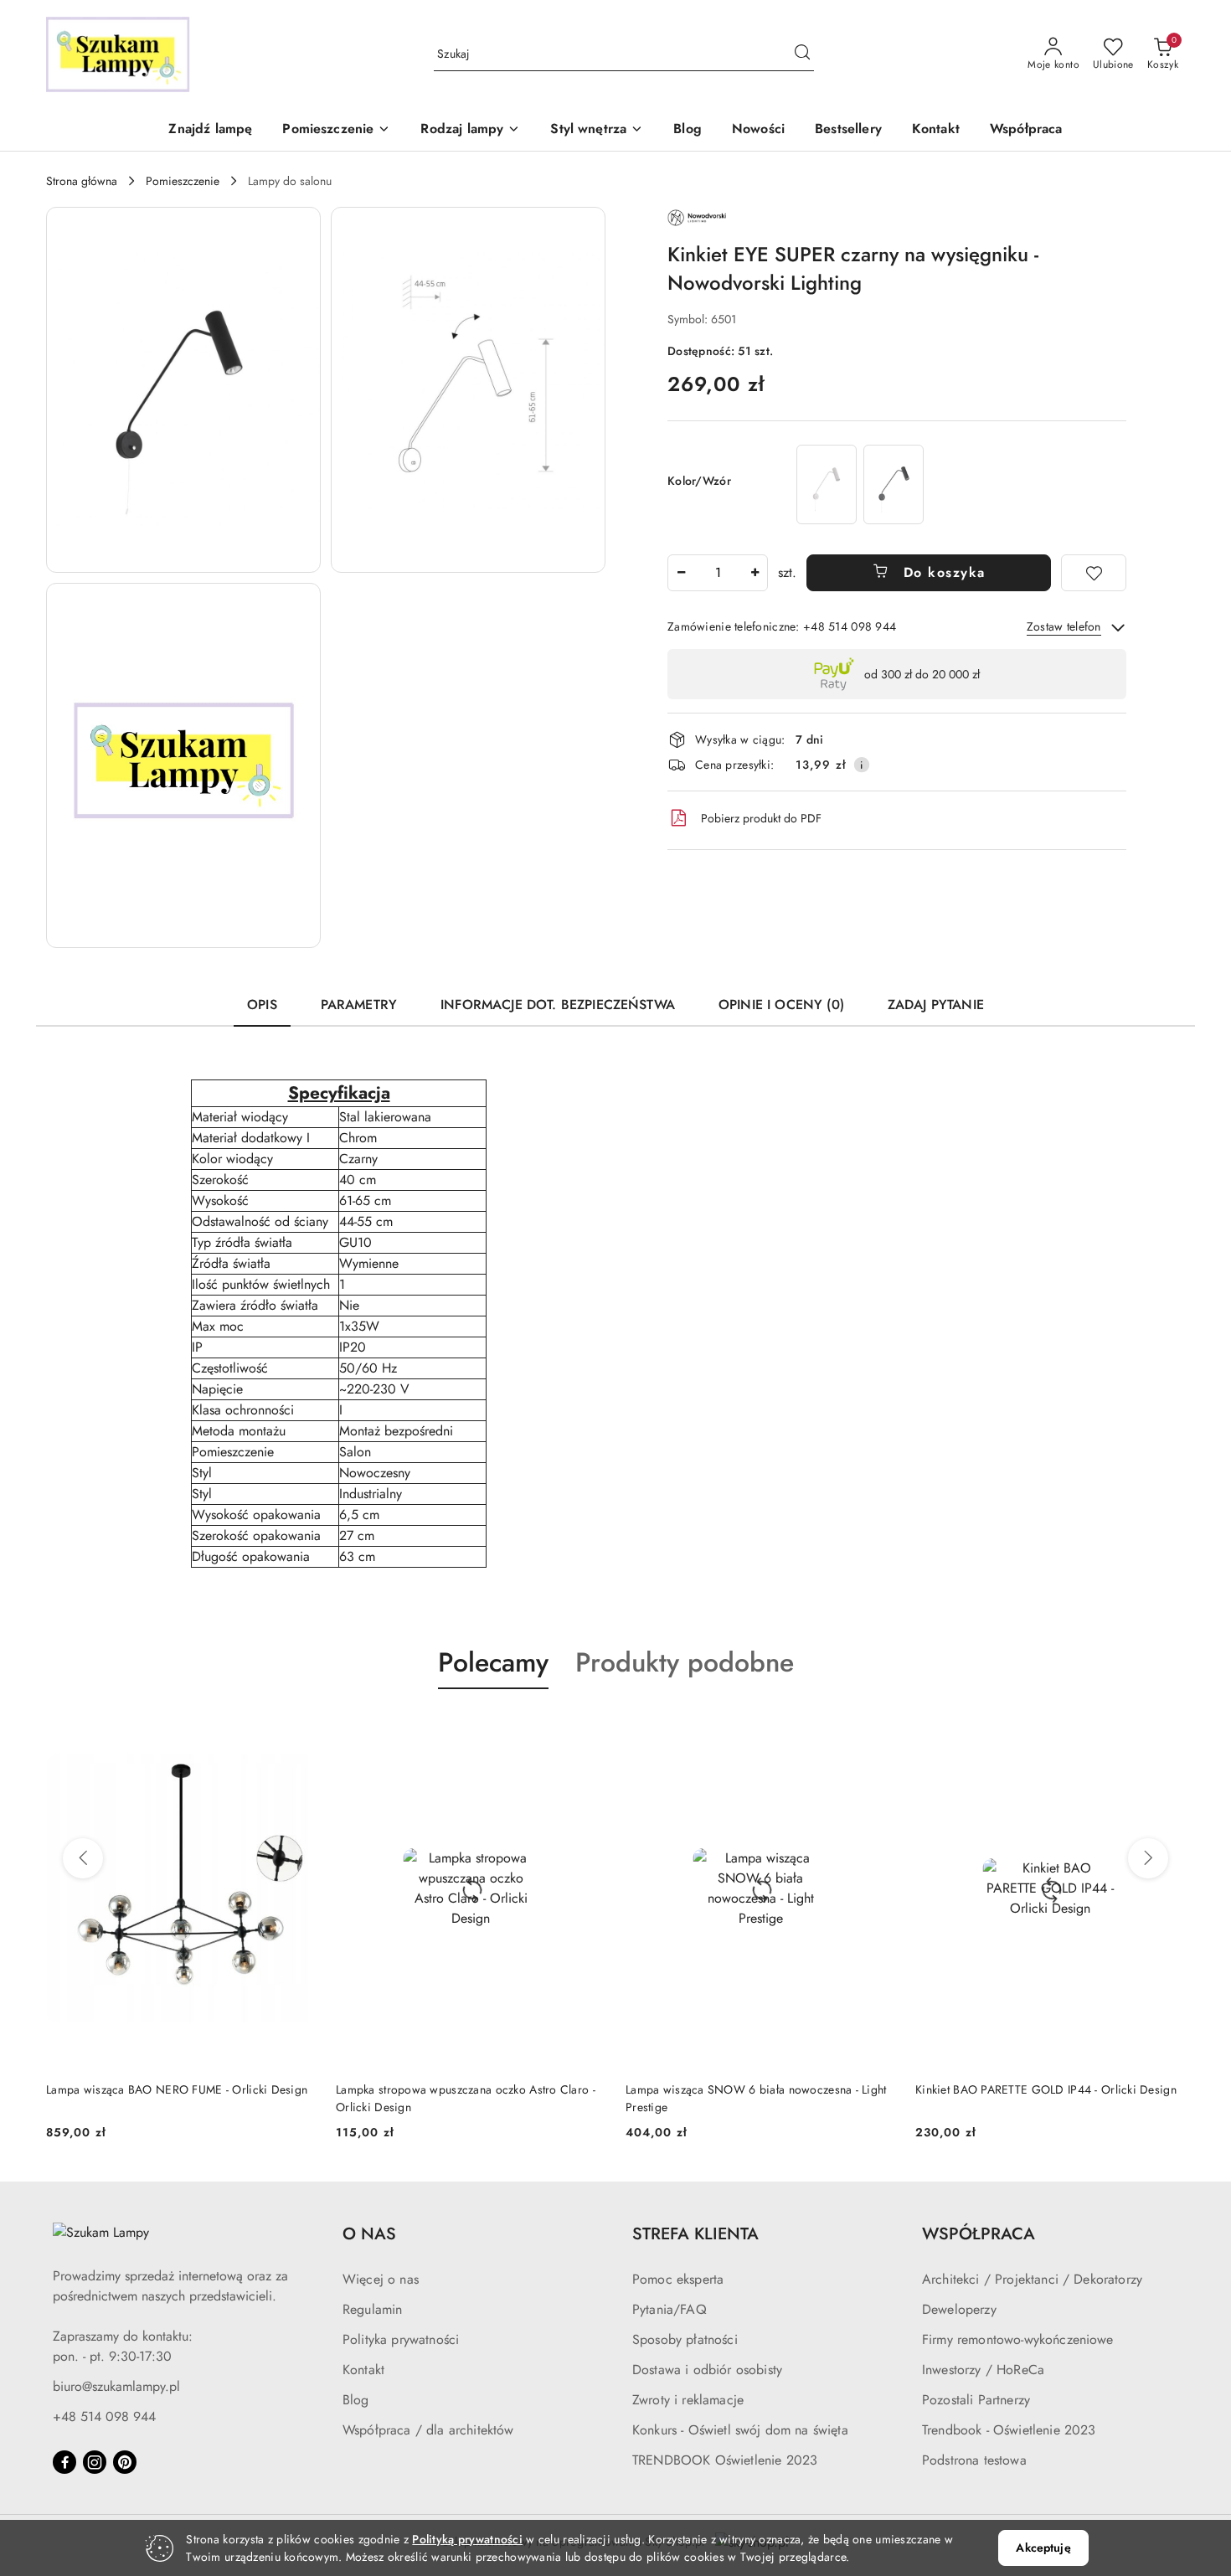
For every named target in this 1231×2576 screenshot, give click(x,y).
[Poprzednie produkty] (83, 1858)
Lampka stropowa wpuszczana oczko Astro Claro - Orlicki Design (466, 2098)
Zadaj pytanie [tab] (936, 1005)
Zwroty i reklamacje (688, 2400)
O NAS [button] (369, 2234)
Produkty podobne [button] (685, 1662)
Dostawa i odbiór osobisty (707, 2370)
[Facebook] (64, 2462)
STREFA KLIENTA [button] (695, 2234)
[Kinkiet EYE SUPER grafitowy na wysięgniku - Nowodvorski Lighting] (894, 484)
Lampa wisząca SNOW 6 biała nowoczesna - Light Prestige (756, 2098)
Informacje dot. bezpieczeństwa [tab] (558, 1005)
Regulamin (372, 2309)
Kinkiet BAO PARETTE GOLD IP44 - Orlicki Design (1046, 2089)
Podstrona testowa (974, 2460)
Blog (356, 2400)
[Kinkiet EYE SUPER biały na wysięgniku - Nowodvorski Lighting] (827, 484)
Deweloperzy (959, 2309)
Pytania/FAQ (670, 2309)
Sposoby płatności (685, 2339)
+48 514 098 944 (104, 2416)
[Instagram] (95, 2462)
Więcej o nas (381, 2279)
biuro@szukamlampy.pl (116, 2386)
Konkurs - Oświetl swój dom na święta (740, 2430)
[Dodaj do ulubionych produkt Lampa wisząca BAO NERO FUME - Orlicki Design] (296, 1728)
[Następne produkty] (1148, 1858)
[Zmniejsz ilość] (681, 573)
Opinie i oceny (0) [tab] (781, 1005)
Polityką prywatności (467, 2539)
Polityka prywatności (401, 2339)
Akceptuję (1043, 2548)
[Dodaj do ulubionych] (1094, 573)
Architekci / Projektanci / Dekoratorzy (1032, 2279)
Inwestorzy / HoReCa (983, 2370)
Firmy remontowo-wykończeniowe (1018, 2339)
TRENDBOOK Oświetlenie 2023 (725, 2460)
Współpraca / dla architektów (428, 2430)
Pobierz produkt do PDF (761, 818)
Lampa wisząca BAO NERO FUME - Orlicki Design (177, 2089)
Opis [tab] (262, 1005)
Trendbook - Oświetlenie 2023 (1009, 2430)
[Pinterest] (125, 2462)
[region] (860, 484)
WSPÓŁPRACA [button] (979, 2234)
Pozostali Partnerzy (976, 2400)
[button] (336, 130)
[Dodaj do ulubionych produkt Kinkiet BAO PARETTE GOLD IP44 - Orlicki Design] (1166, 1728)
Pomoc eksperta (678, 2279)
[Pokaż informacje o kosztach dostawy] (862, 765)
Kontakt (363, 2370)
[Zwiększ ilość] (755, 573)
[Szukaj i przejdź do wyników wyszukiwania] (802, 54)
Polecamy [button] (493, 1662)
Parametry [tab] (359, 1005)
